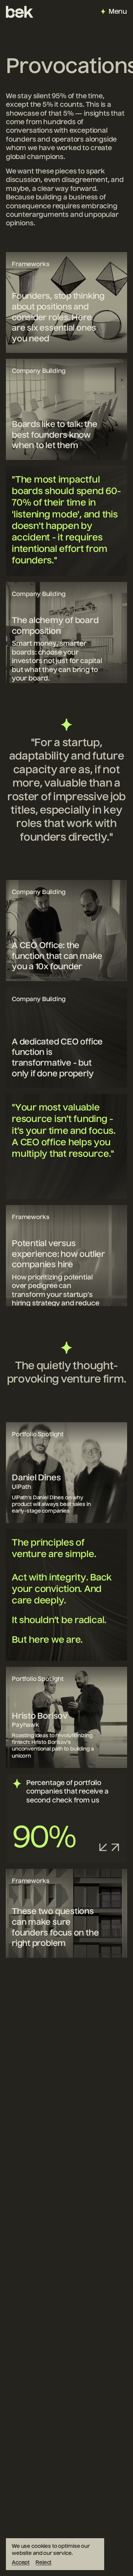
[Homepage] (20, 12)
